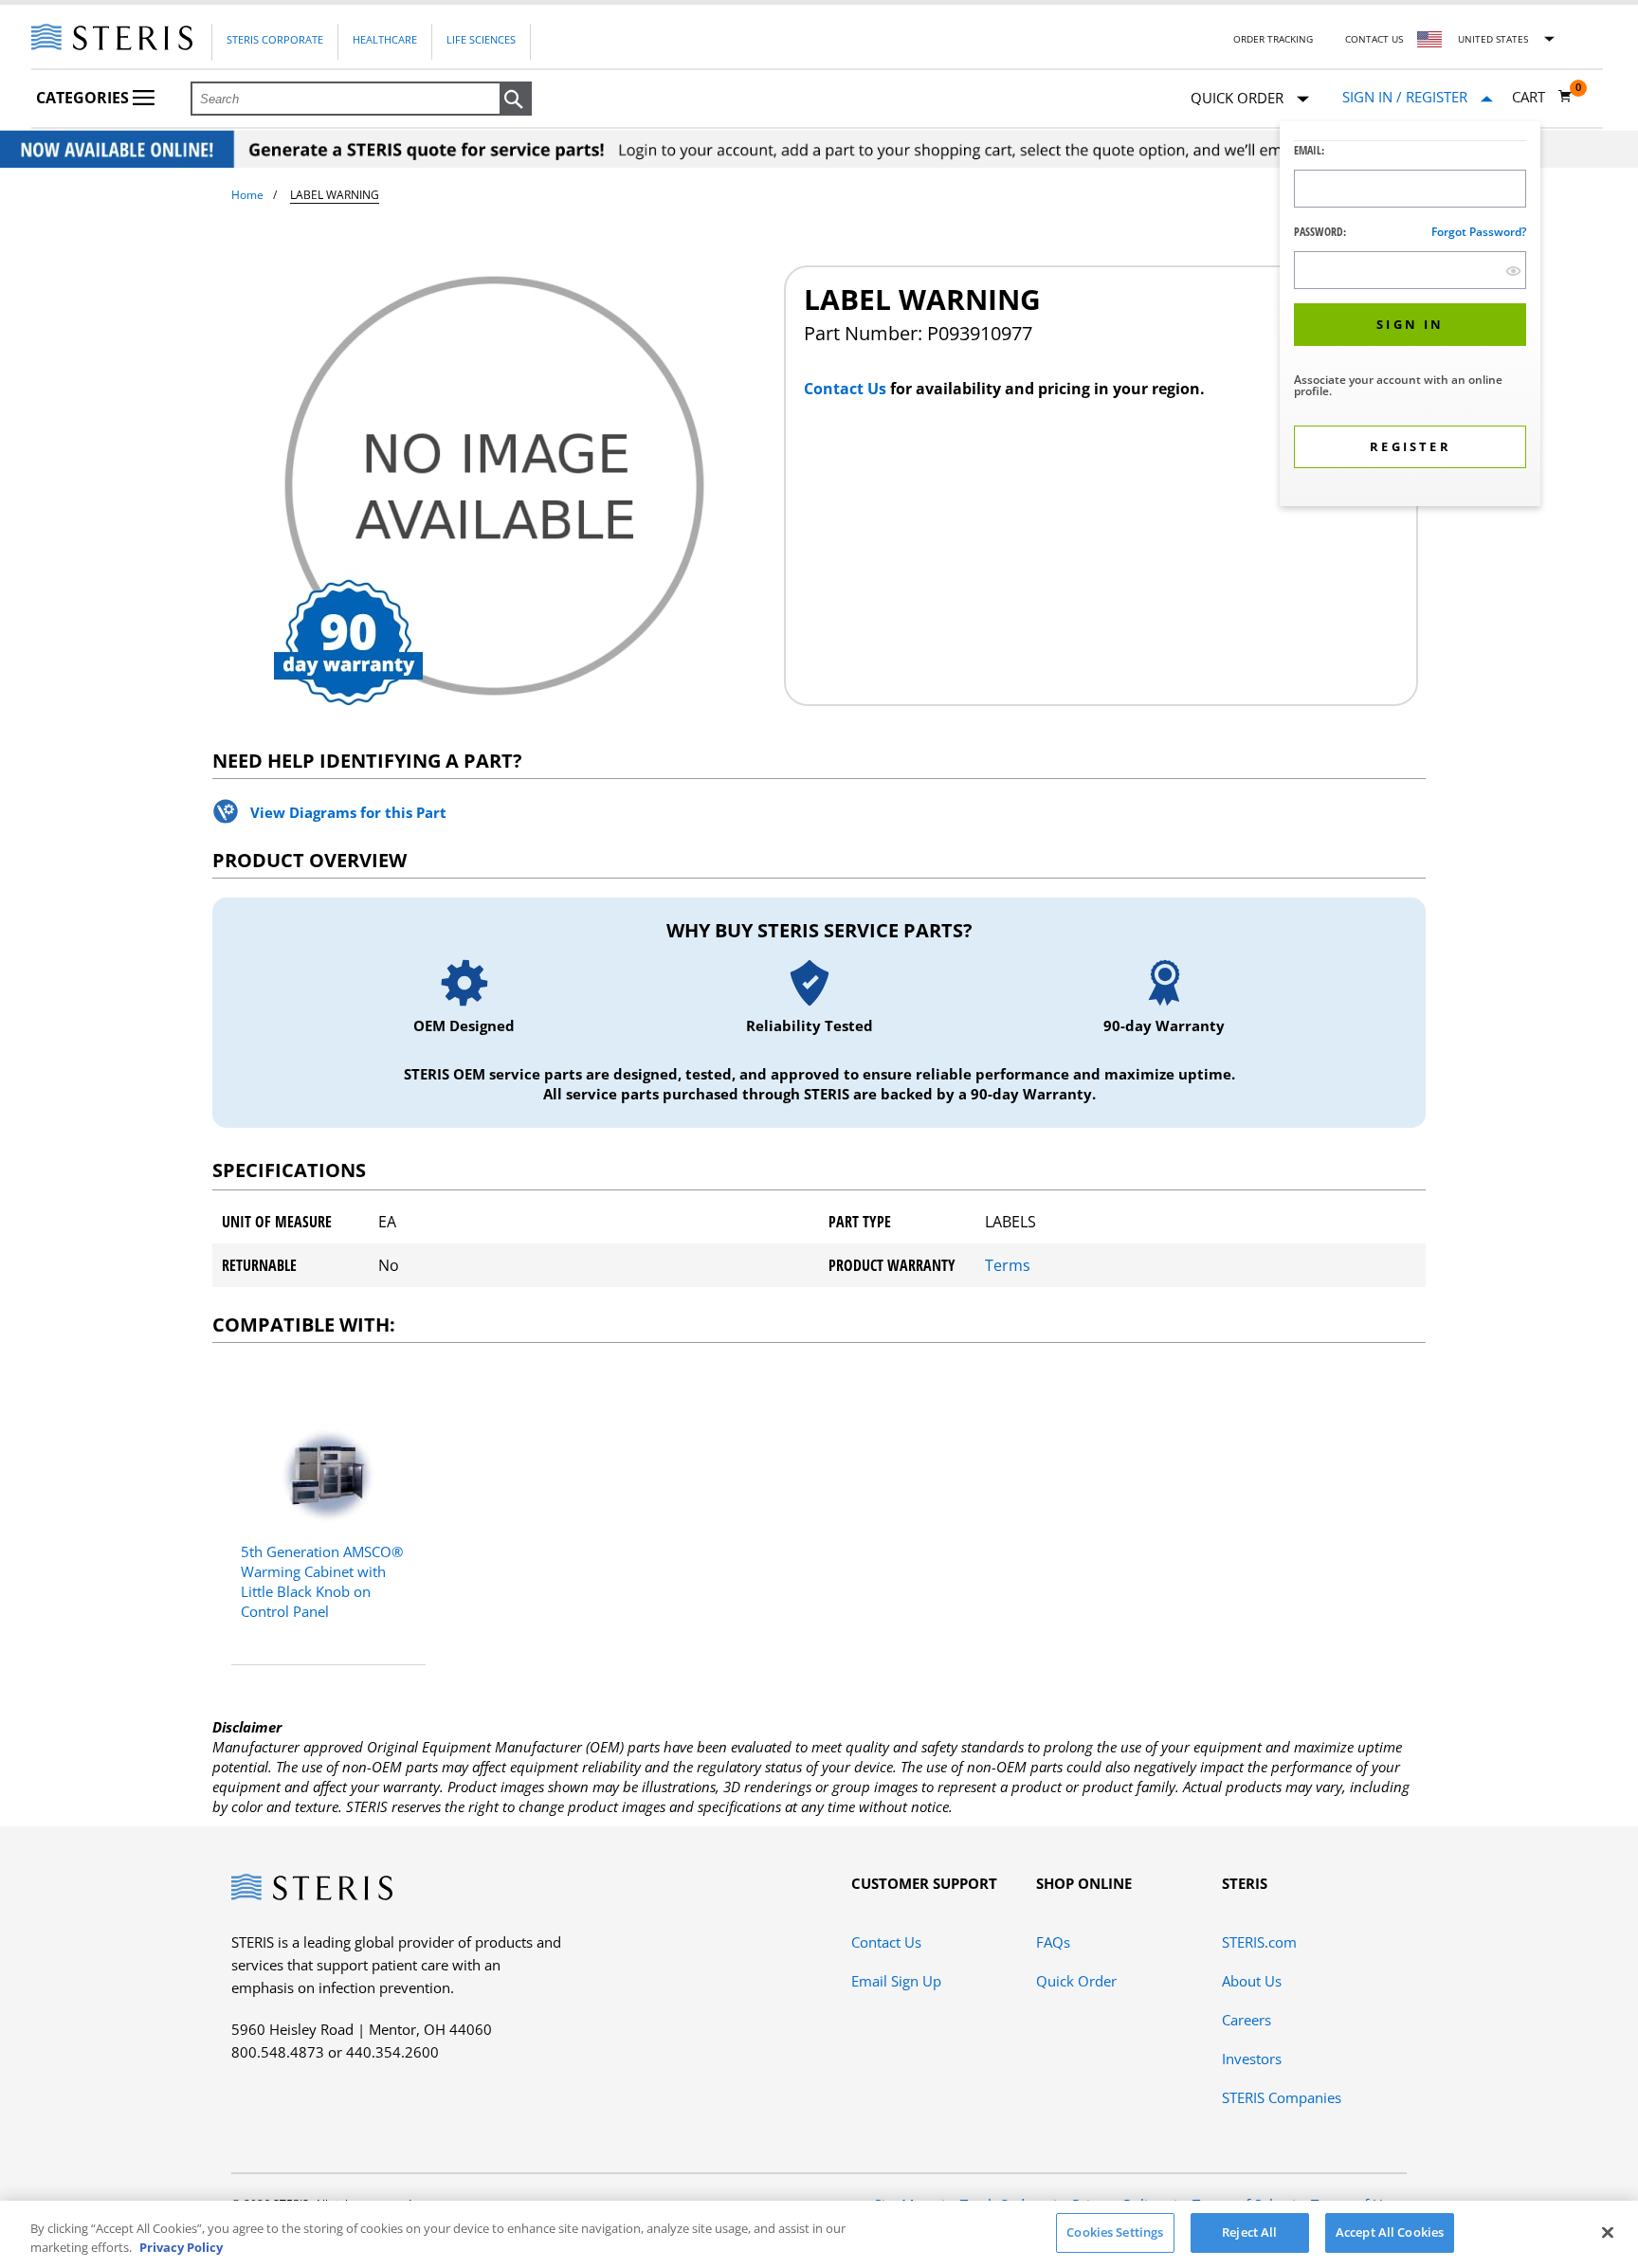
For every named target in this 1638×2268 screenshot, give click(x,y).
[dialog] (1410, 316)
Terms (1008, 1265)
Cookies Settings (1115, 2232)
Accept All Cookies (1390, 2232)
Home (247, 195)
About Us (1252, 1981)
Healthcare (385, 39)
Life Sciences (481, 39)
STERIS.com (1259, 1942)
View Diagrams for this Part (348, 812)
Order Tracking (1273, 39)
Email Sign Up (896, 1981)
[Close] (1608, 2232)
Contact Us (1374, 39)
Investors (1252, 2059)
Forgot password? (1479, 232)
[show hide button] (1513, 271)
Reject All (1249, 2232)
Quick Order (1076, 1981)
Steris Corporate (275, 39)
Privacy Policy (181, 2247)
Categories (84, 98)
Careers (1247, 2020)
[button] (516, 100)
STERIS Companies (1282, 2097)
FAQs (1053, 1942)
